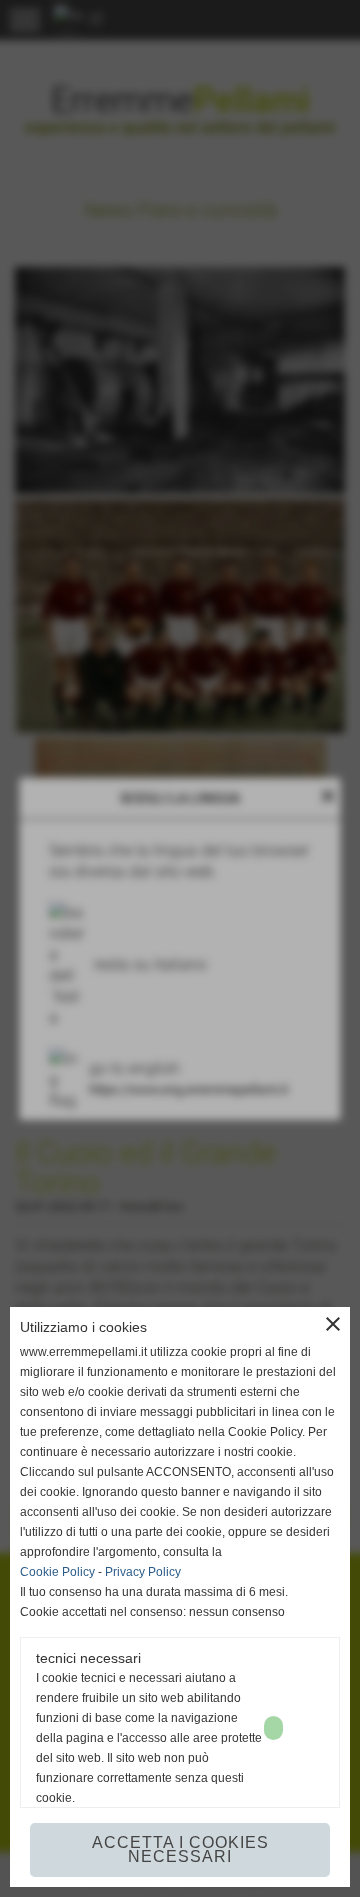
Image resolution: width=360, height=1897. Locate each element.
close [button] (333, 1324)
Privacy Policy (143, 1572)
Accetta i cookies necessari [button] (180, 1849)
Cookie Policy (57, 1572)
